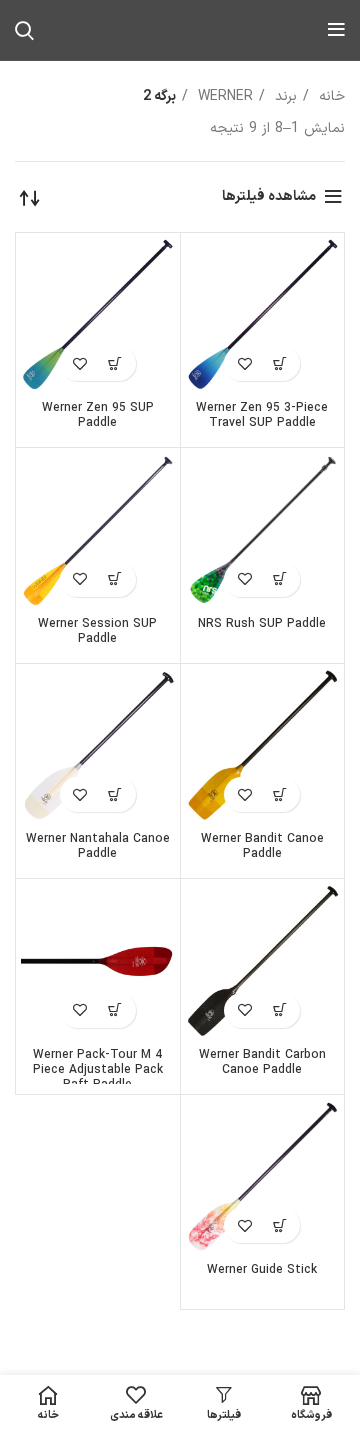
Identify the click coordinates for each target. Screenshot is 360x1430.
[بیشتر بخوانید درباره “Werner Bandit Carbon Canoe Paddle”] (279, 1010)
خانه (329, 96)
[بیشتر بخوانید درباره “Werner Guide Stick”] (279, 1225)
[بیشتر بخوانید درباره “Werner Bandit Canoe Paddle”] (279, 794)
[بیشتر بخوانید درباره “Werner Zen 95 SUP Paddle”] (115, 363)
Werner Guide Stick (262, 1270)
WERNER (223, 96)
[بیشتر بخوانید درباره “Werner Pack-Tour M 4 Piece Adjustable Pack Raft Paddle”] (115, 1010)
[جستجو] (24, 30)
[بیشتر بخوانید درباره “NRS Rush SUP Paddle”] (279, 579)
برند (283, 96)
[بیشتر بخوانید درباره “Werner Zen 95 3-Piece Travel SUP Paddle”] (279, 363)
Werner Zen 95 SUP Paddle (98, 415)
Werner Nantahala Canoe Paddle (98, 846)
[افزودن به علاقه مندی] (244, 363)
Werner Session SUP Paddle (97, 631)
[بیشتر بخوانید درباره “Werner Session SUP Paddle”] (115, 579)
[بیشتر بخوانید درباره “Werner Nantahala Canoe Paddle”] (115, 794)
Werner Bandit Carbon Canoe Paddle (262, 1062)
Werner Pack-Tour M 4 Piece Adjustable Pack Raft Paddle (98, 1070)
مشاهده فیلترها (269, 196)
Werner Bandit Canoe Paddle (262, 846)
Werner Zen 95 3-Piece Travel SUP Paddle (262, 415)
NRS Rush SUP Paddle (262, 624)
